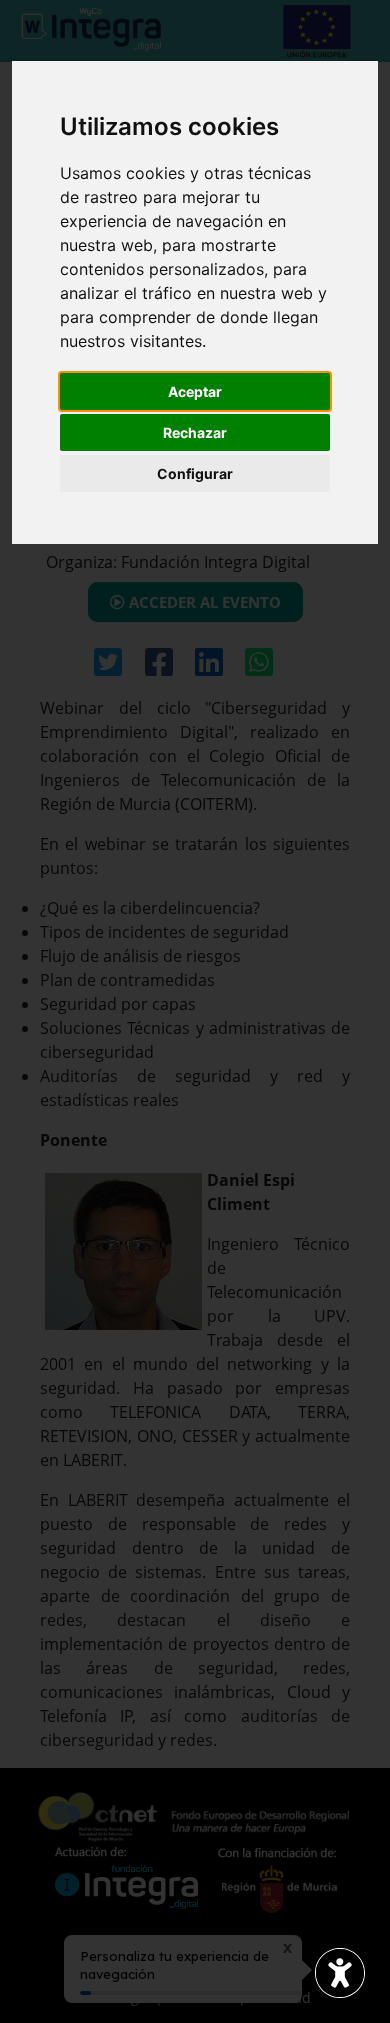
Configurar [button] (195, 473)
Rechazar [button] (195, 432)
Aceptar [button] (195, 391)
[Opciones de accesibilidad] (340, 1973)
